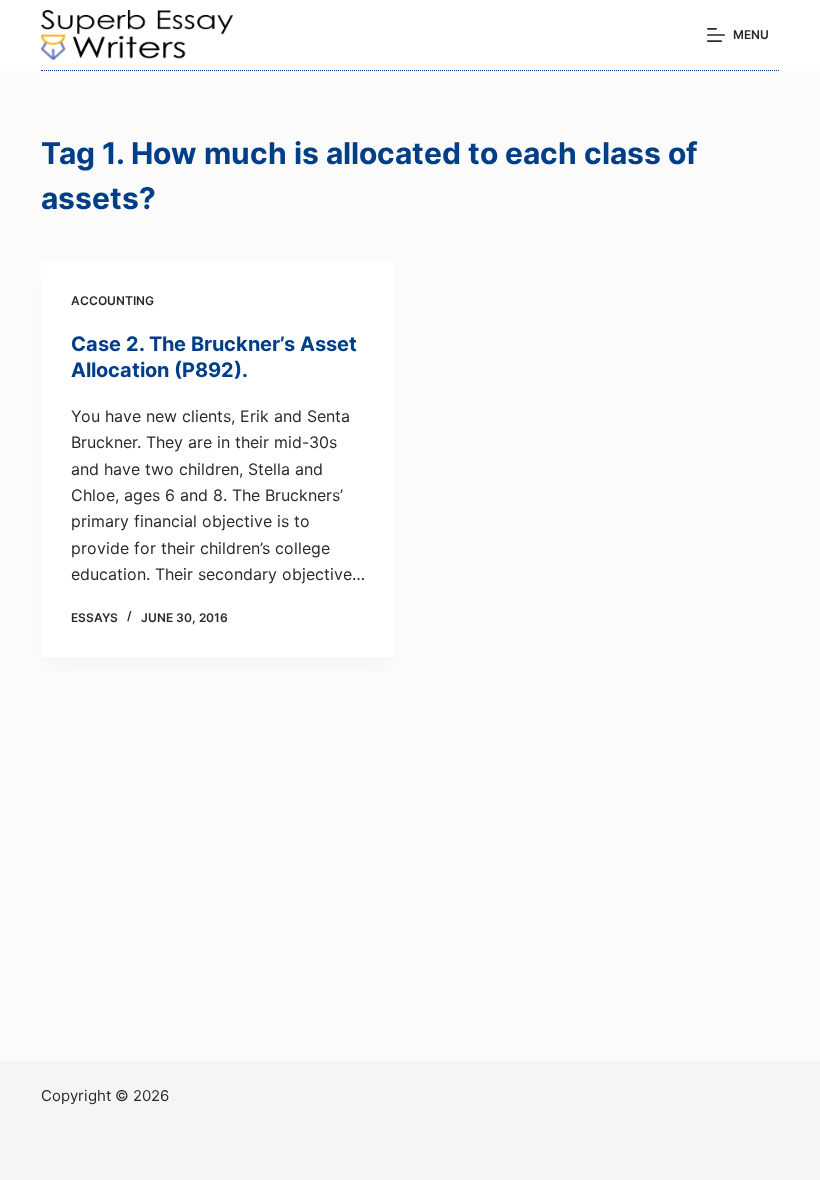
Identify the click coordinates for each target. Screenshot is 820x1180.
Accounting (112, 300)
